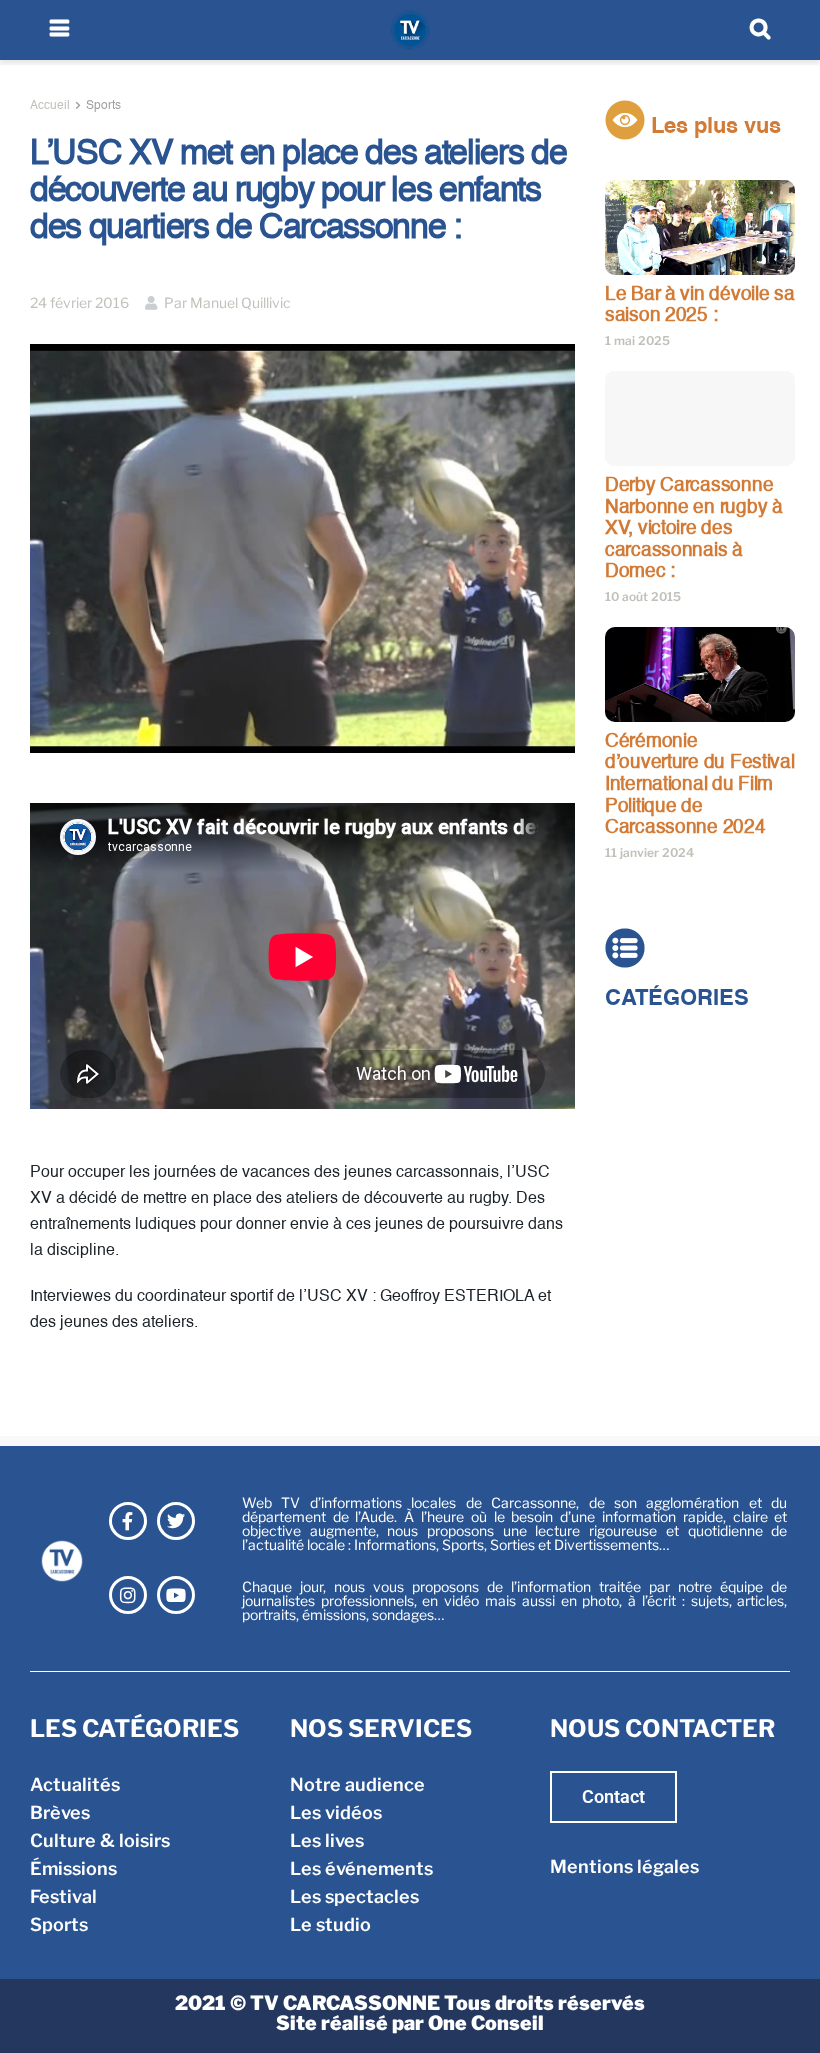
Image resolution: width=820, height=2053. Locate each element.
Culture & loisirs (675, 1099)
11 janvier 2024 (649, 852)
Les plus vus (713, 127)
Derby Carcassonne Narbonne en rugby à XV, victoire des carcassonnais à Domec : (694, 528)
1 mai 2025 (637, 340)
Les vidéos (336, 1812)
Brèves (635, 1071)
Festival (638, 1155)
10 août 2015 (643, 596)
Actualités (650, 1043)
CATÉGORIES (677, 999)
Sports (103, 106)
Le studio (330, 1924)
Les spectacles (354, 1896)
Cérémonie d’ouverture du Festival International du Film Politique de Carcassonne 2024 (700, 784)
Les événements (361, 1868)
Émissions (648, 1127)
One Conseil (486, 2023)
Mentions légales (624, 1866)
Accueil (50, 106)
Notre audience (357, 1784)
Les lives (327, 1840)
